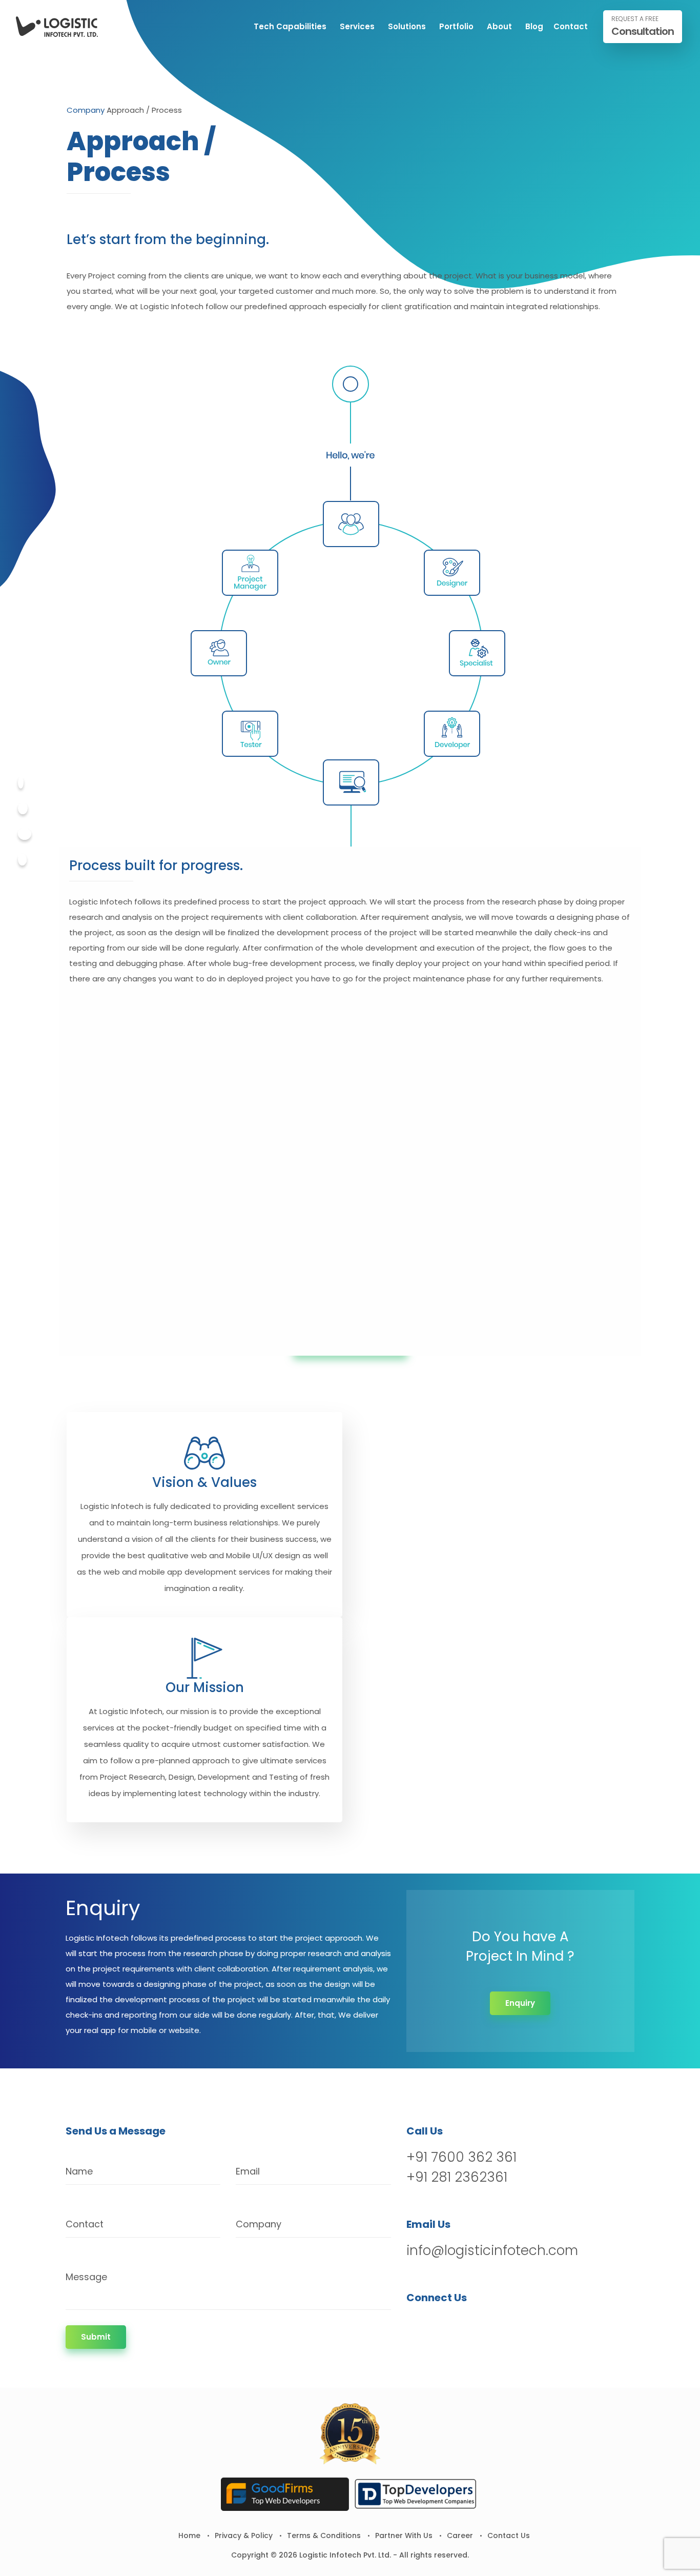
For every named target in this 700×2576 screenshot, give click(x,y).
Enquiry (520, 2003)
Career (460, 2535)
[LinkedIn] (469, 2324)
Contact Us (509, 2535)
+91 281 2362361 (457, 2177)
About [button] (499, 26)
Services (357, 26)
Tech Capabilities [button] (290, 26)
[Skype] (22, 860)
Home (189, 2535)
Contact (571, 26)
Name (79, 2171)
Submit (96, 2337)
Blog (534, 26)
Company (86, 110)
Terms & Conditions (324, 2535)
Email (248, 2171)
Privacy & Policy (244, 2535)
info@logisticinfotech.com (492, 2250)
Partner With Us (404, 2535)
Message (86, 2277)
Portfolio (456, 26)
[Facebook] (21, 783)
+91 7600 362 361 (461, 2157)
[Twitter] (23, 808)
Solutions (407, 26)
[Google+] (25, 834)
